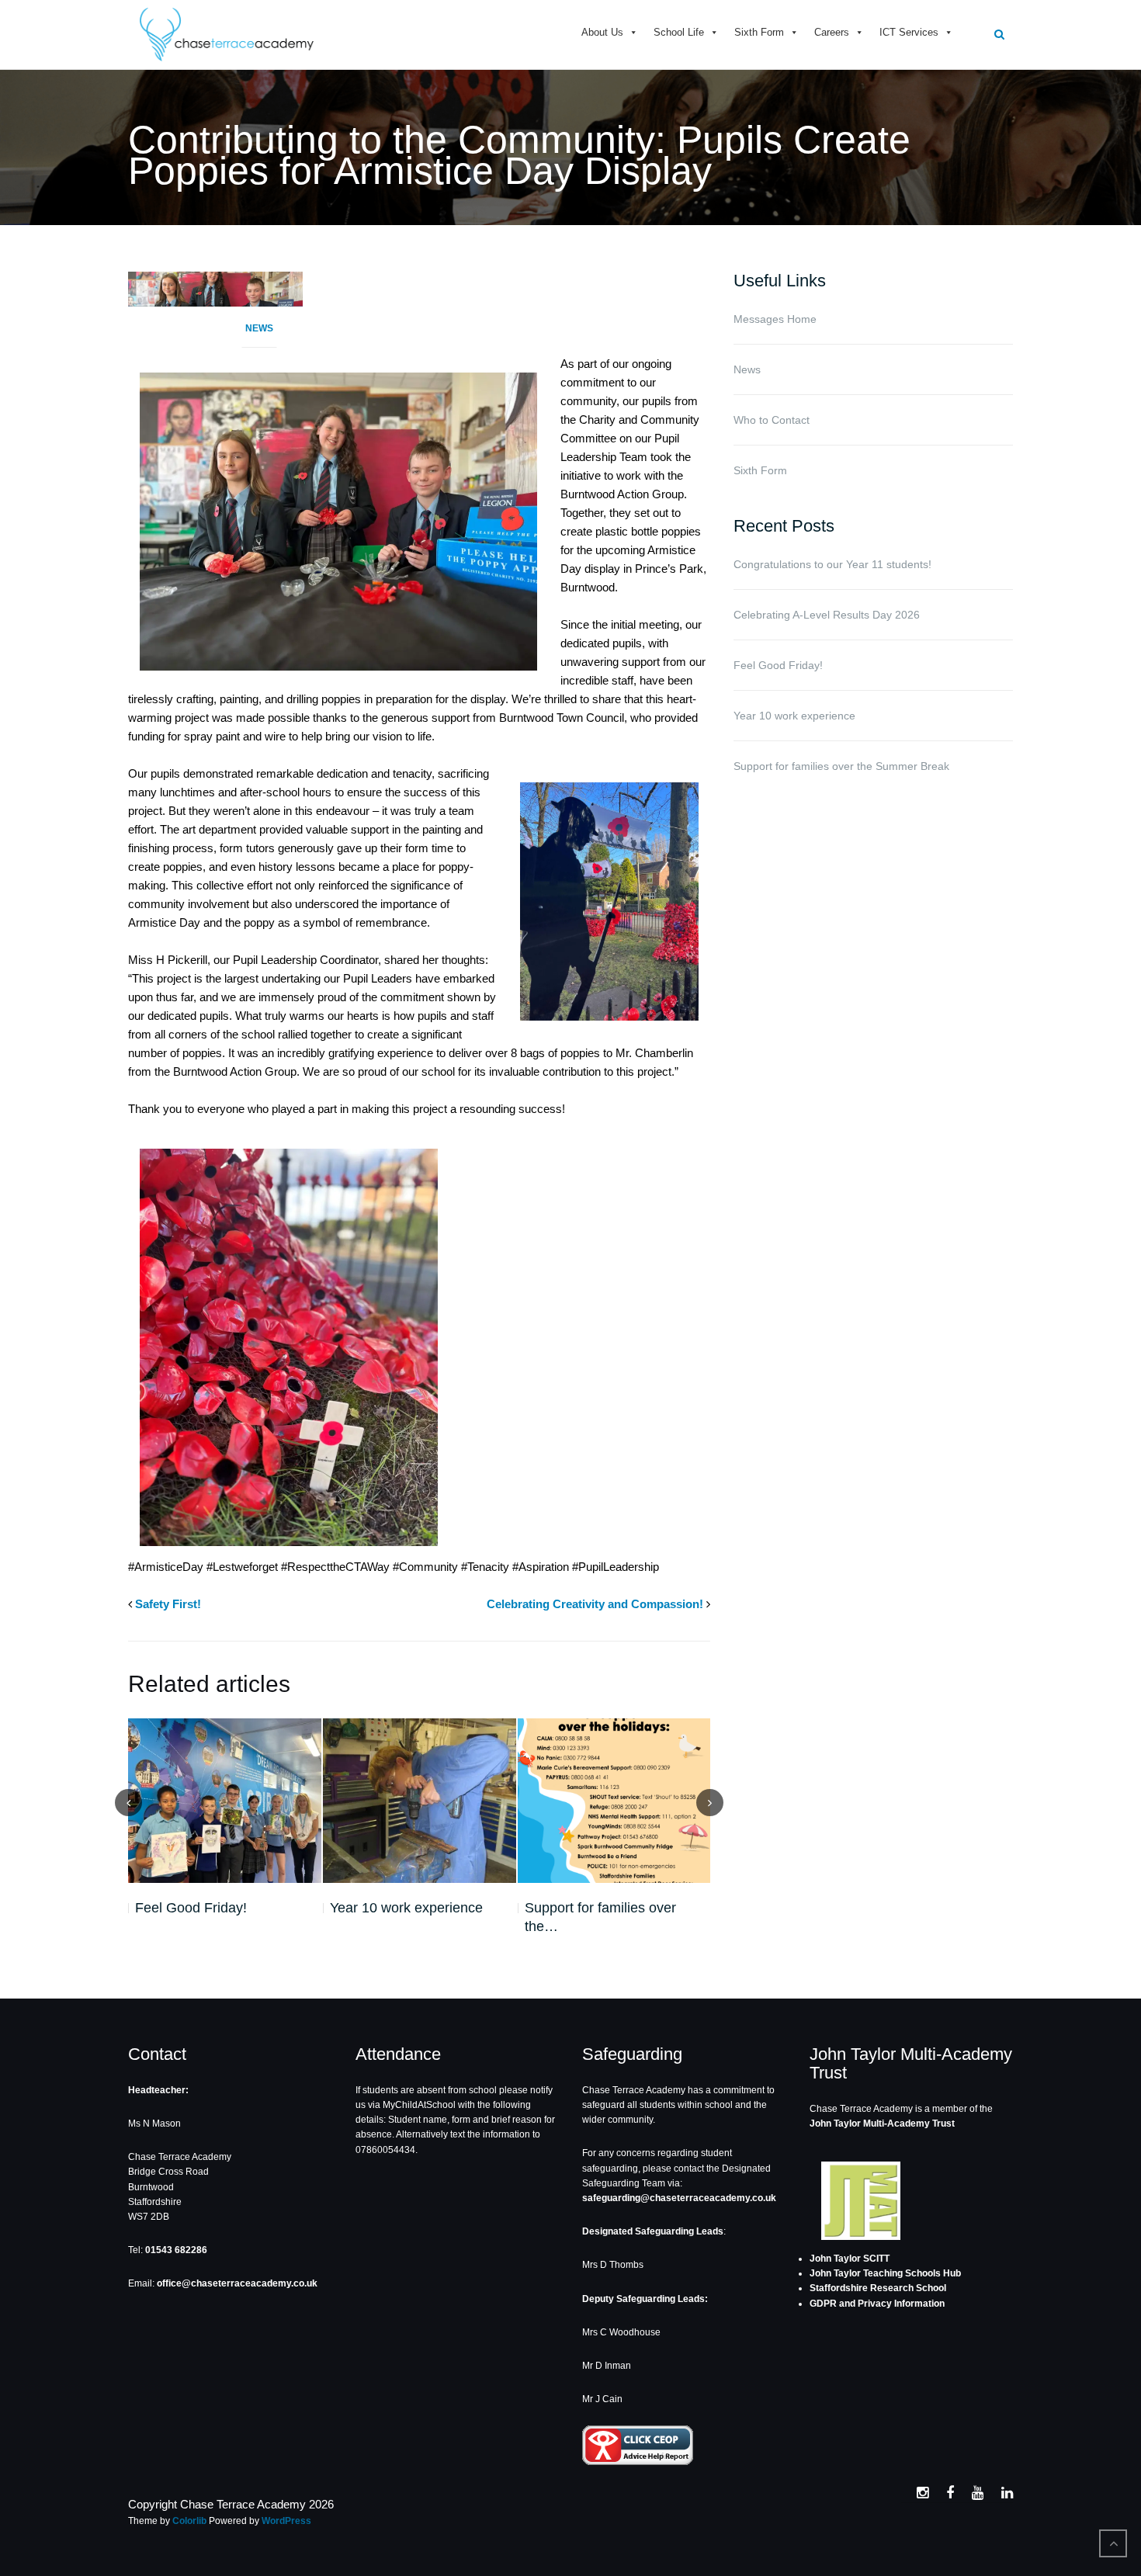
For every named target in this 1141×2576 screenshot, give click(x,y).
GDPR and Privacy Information (877, 2304)
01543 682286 (176, 2250)
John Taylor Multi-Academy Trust (882, 2124)
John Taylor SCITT (850, 2259)
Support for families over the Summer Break (841, 766)
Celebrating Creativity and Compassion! (595, 1604)
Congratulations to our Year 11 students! (832, 564)
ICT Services (909, 32)
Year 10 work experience (406, 1908)
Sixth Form (759, 32)
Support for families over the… (600, 1917)
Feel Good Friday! (191, 1908)
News (259, 328)
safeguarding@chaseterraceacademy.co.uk (679, 2198)
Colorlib (189, 2521)
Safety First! (168, 1604)
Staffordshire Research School (878, 2288)
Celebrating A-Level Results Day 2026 (827, 615)
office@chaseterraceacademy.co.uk (237, 2283)
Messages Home (775, 319)
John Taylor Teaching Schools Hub (885, 2273)
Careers (832, 32)
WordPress (286, 2521)
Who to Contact (772, 420)
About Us (602, 32)
